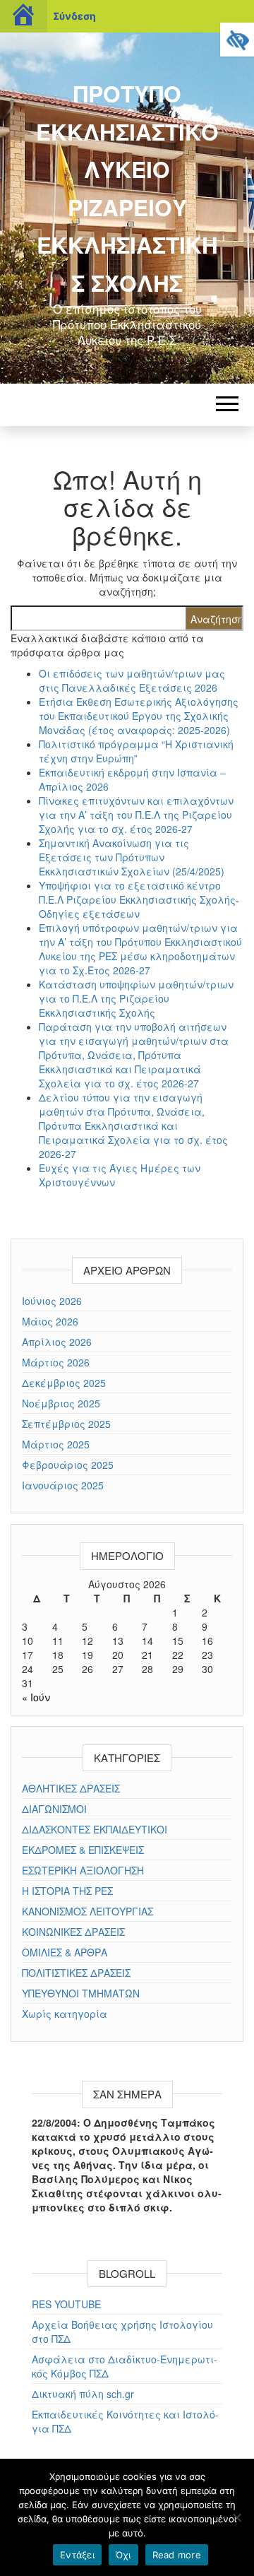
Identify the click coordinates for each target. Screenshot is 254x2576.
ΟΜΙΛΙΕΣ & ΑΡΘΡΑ (65, 1952)
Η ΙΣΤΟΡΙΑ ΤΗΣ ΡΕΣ (67, 1891)
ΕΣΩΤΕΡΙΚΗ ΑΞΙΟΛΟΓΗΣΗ (83, 1870)
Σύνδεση (74, 16)
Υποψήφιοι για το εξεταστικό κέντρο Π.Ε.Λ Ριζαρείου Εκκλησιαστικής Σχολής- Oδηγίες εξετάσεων (139, 899)
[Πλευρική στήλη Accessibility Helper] (237, 40)
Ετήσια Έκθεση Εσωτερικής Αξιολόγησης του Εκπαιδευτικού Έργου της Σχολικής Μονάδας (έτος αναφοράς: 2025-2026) (139, 716)
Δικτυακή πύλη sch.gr (83, 2394)
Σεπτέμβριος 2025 (66, 1424)
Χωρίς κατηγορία (65, 2014)
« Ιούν (36, 1697)
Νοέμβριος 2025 (61, 1403)
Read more (177, 2555)
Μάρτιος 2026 (56, 1362)
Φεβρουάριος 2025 (68, 1465)
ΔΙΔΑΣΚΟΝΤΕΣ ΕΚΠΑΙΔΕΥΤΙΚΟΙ (95, 1829)
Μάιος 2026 (50, 1321)
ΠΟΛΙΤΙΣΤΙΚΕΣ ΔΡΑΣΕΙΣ (76, 1973)
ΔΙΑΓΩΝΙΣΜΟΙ (54, 1809)
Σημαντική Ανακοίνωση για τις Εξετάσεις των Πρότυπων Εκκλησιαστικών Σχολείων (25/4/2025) (132, 857)
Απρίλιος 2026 (57, 1342)
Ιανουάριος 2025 (63, 1485)
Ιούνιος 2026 (52, 1301)
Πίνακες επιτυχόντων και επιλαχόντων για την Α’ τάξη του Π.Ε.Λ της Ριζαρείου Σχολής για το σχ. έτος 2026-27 (136, 815)
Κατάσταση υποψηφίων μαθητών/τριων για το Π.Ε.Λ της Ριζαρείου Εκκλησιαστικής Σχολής (136, 998)
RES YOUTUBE (66, 2304)
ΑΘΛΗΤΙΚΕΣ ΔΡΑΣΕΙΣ (71, 1788)
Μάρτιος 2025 (56, 1444)
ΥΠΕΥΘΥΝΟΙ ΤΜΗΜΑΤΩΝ (81, 1993)
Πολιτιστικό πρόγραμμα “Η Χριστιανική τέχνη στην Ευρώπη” (136, 751)
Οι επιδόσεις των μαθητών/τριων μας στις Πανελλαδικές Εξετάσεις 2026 (132, 680)
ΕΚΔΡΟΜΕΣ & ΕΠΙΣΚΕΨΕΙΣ (83, 1850)
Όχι (123, 2555)
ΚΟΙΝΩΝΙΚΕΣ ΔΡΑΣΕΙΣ (73, 1932)
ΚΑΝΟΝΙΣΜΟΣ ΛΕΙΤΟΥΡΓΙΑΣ (87, 1911)
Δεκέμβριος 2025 (64, 1383)
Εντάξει (77, 2555)
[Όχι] (236, 2517)
